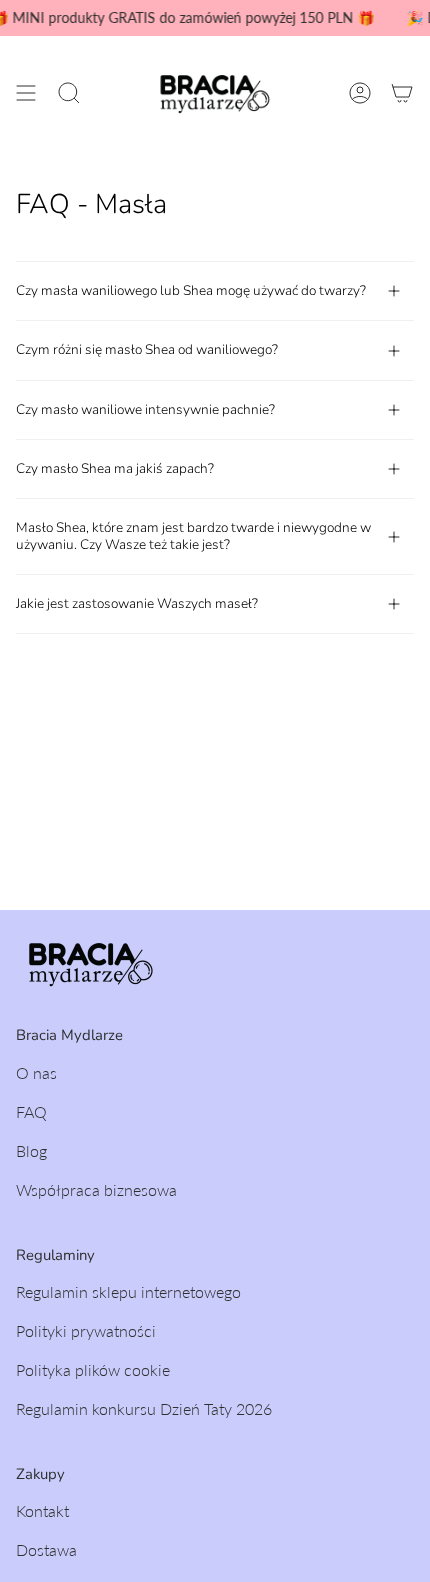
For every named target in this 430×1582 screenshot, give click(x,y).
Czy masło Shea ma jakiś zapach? (115, 468)
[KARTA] (402, 93)
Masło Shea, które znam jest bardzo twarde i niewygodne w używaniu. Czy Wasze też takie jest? (193, 535)
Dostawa (46, 1549)
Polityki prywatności (86, 1330)
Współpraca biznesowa (96, 1189)
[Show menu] (26, 93)
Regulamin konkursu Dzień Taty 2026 (144, 1408)
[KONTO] (360, 93)
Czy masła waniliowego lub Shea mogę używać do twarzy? (191, 290)
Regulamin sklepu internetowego (128, 1291)
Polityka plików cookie (93, 1369)
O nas (36, 1072)
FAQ (31, 1111)
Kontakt (42, 1510)
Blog (31, 1150)
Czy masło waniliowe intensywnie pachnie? (145, 409)
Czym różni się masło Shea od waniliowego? (147, 349)
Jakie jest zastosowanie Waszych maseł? (137, 603)
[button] (69, 93)
